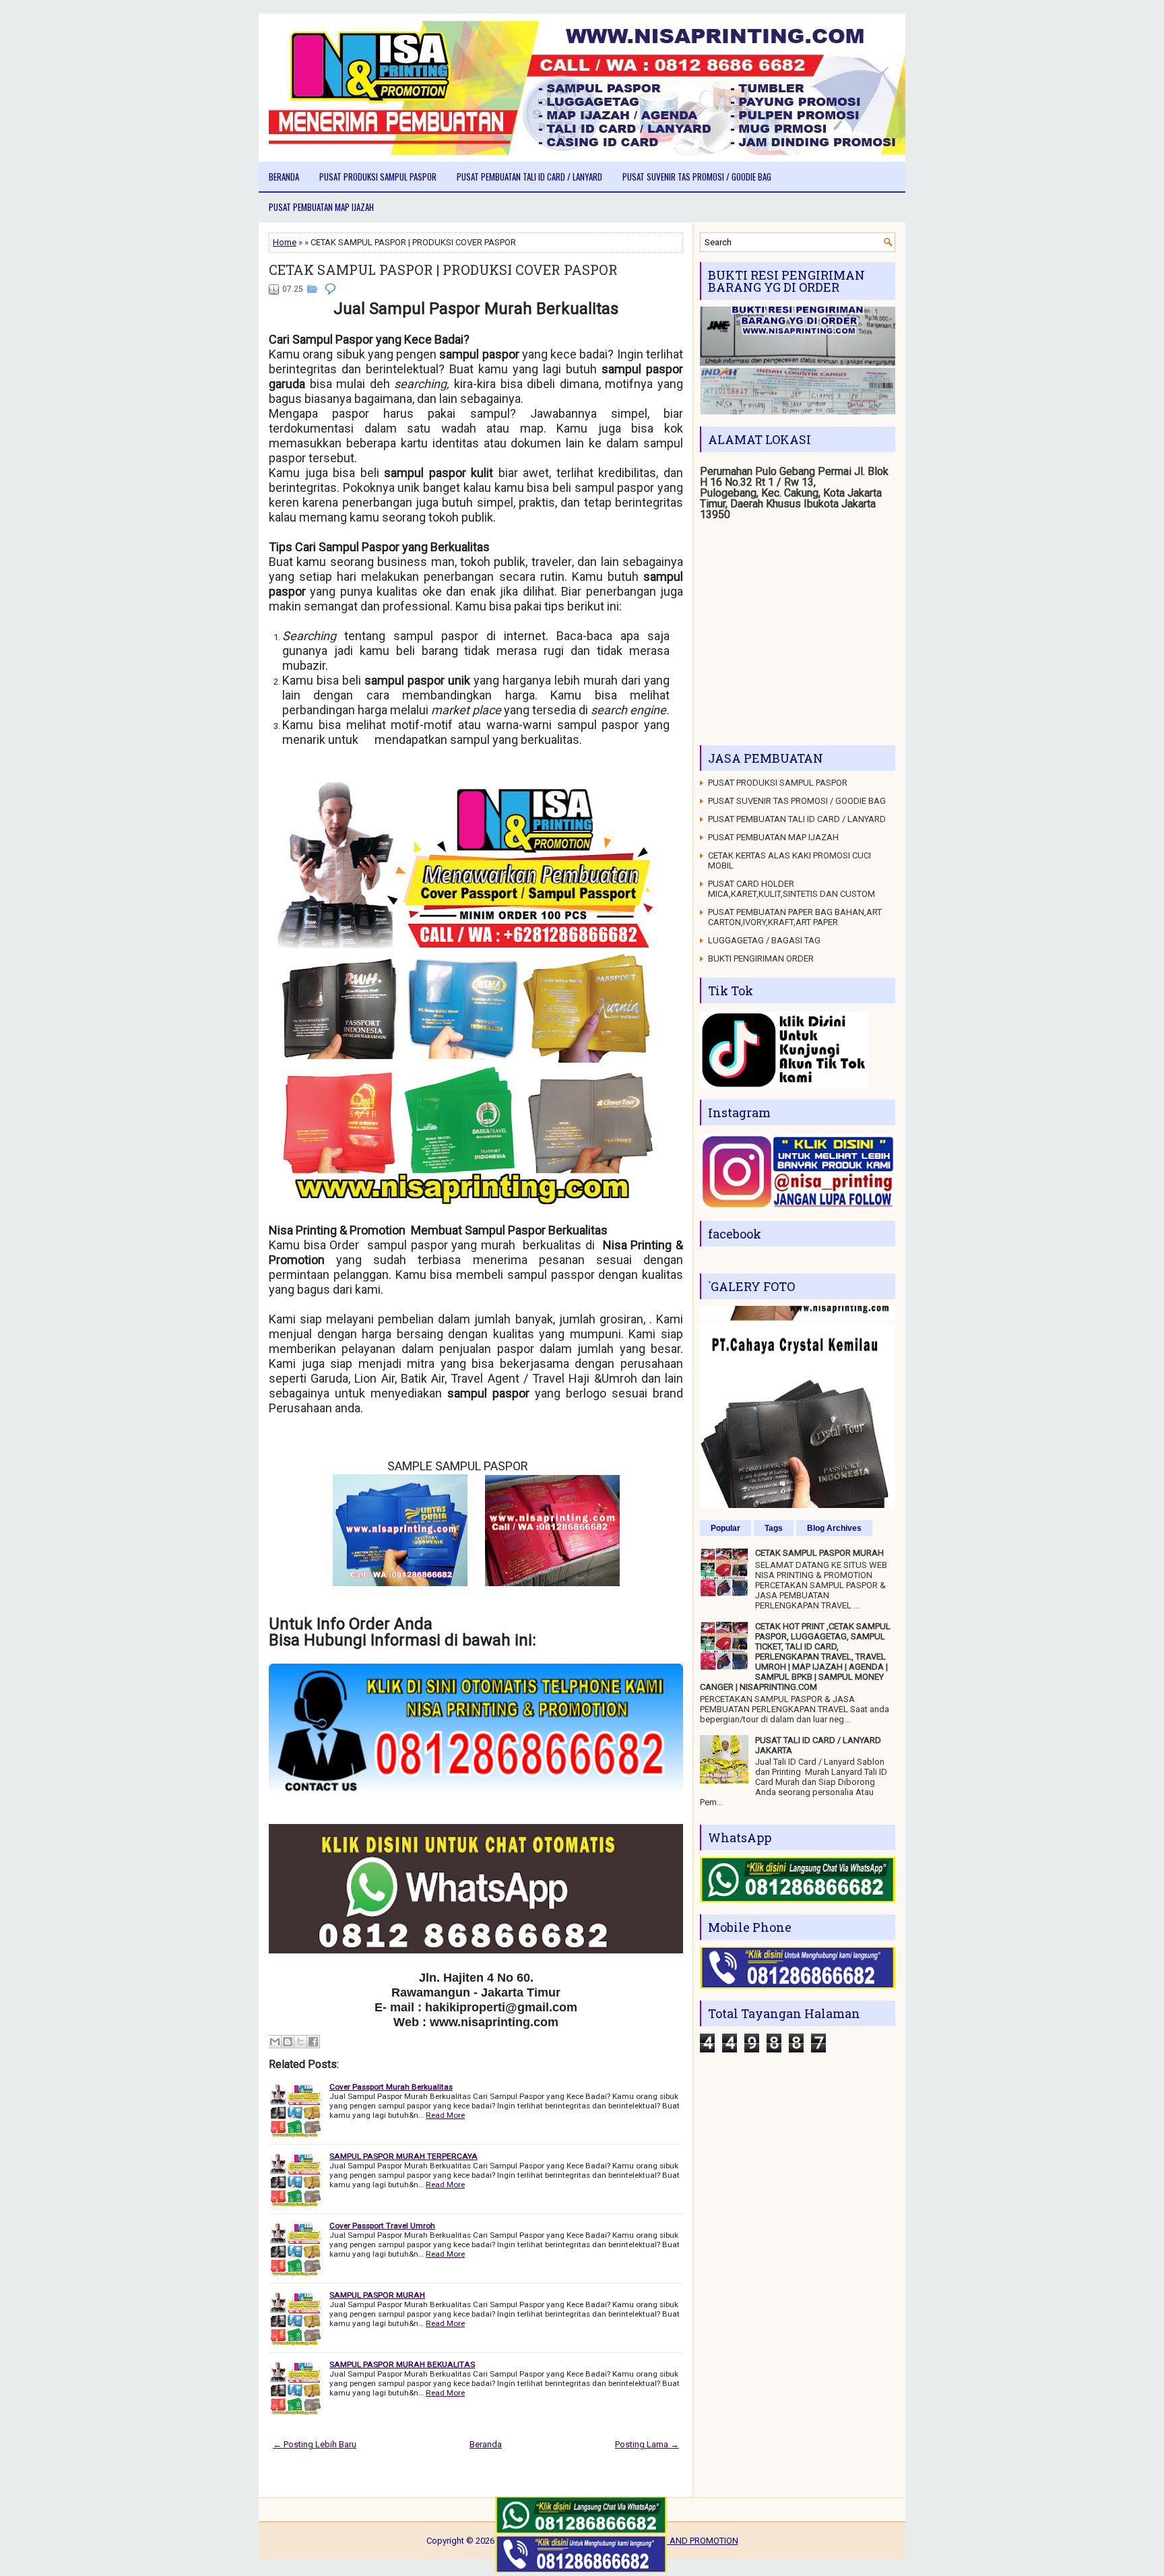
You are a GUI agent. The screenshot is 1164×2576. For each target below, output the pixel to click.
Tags (774, 1528)
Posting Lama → (647, 2444)
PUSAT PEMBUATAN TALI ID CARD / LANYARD (529, 177)
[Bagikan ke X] (300, 2042)
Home (285, 242)
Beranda (284, 177)
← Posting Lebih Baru (315, 2444)
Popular (725, 1528)
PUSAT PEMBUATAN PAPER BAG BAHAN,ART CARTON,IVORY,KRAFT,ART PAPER (795, 917)
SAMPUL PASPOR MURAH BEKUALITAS (402, 2364)
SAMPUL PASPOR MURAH (377, 2295)
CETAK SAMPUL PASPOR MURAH (819, 1553)
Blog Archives (834, 1528)
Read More (445, 2115)
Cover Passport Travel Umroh (382, 2226)
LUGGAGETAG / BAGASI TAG (764, 940)
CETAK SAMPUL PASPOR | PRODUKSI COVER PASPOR (443, 270)
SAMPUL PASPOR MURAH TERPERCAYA (403, 2156)
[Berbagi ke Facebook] (313, 2042)
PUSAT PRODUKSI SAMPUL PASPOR (378, 177)
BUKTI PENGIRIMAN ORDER (761, 959)
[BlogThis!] (288, 2042)
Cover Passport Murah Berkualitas (391, 2087)
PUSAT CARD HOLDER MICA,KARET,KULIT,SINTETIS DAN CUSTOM (791, 889)
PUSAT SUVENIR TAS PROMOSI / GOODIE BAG (697, 177)
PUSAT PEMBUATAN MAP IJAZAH (321, 207)
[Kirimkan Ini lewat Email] (275, 2042)
